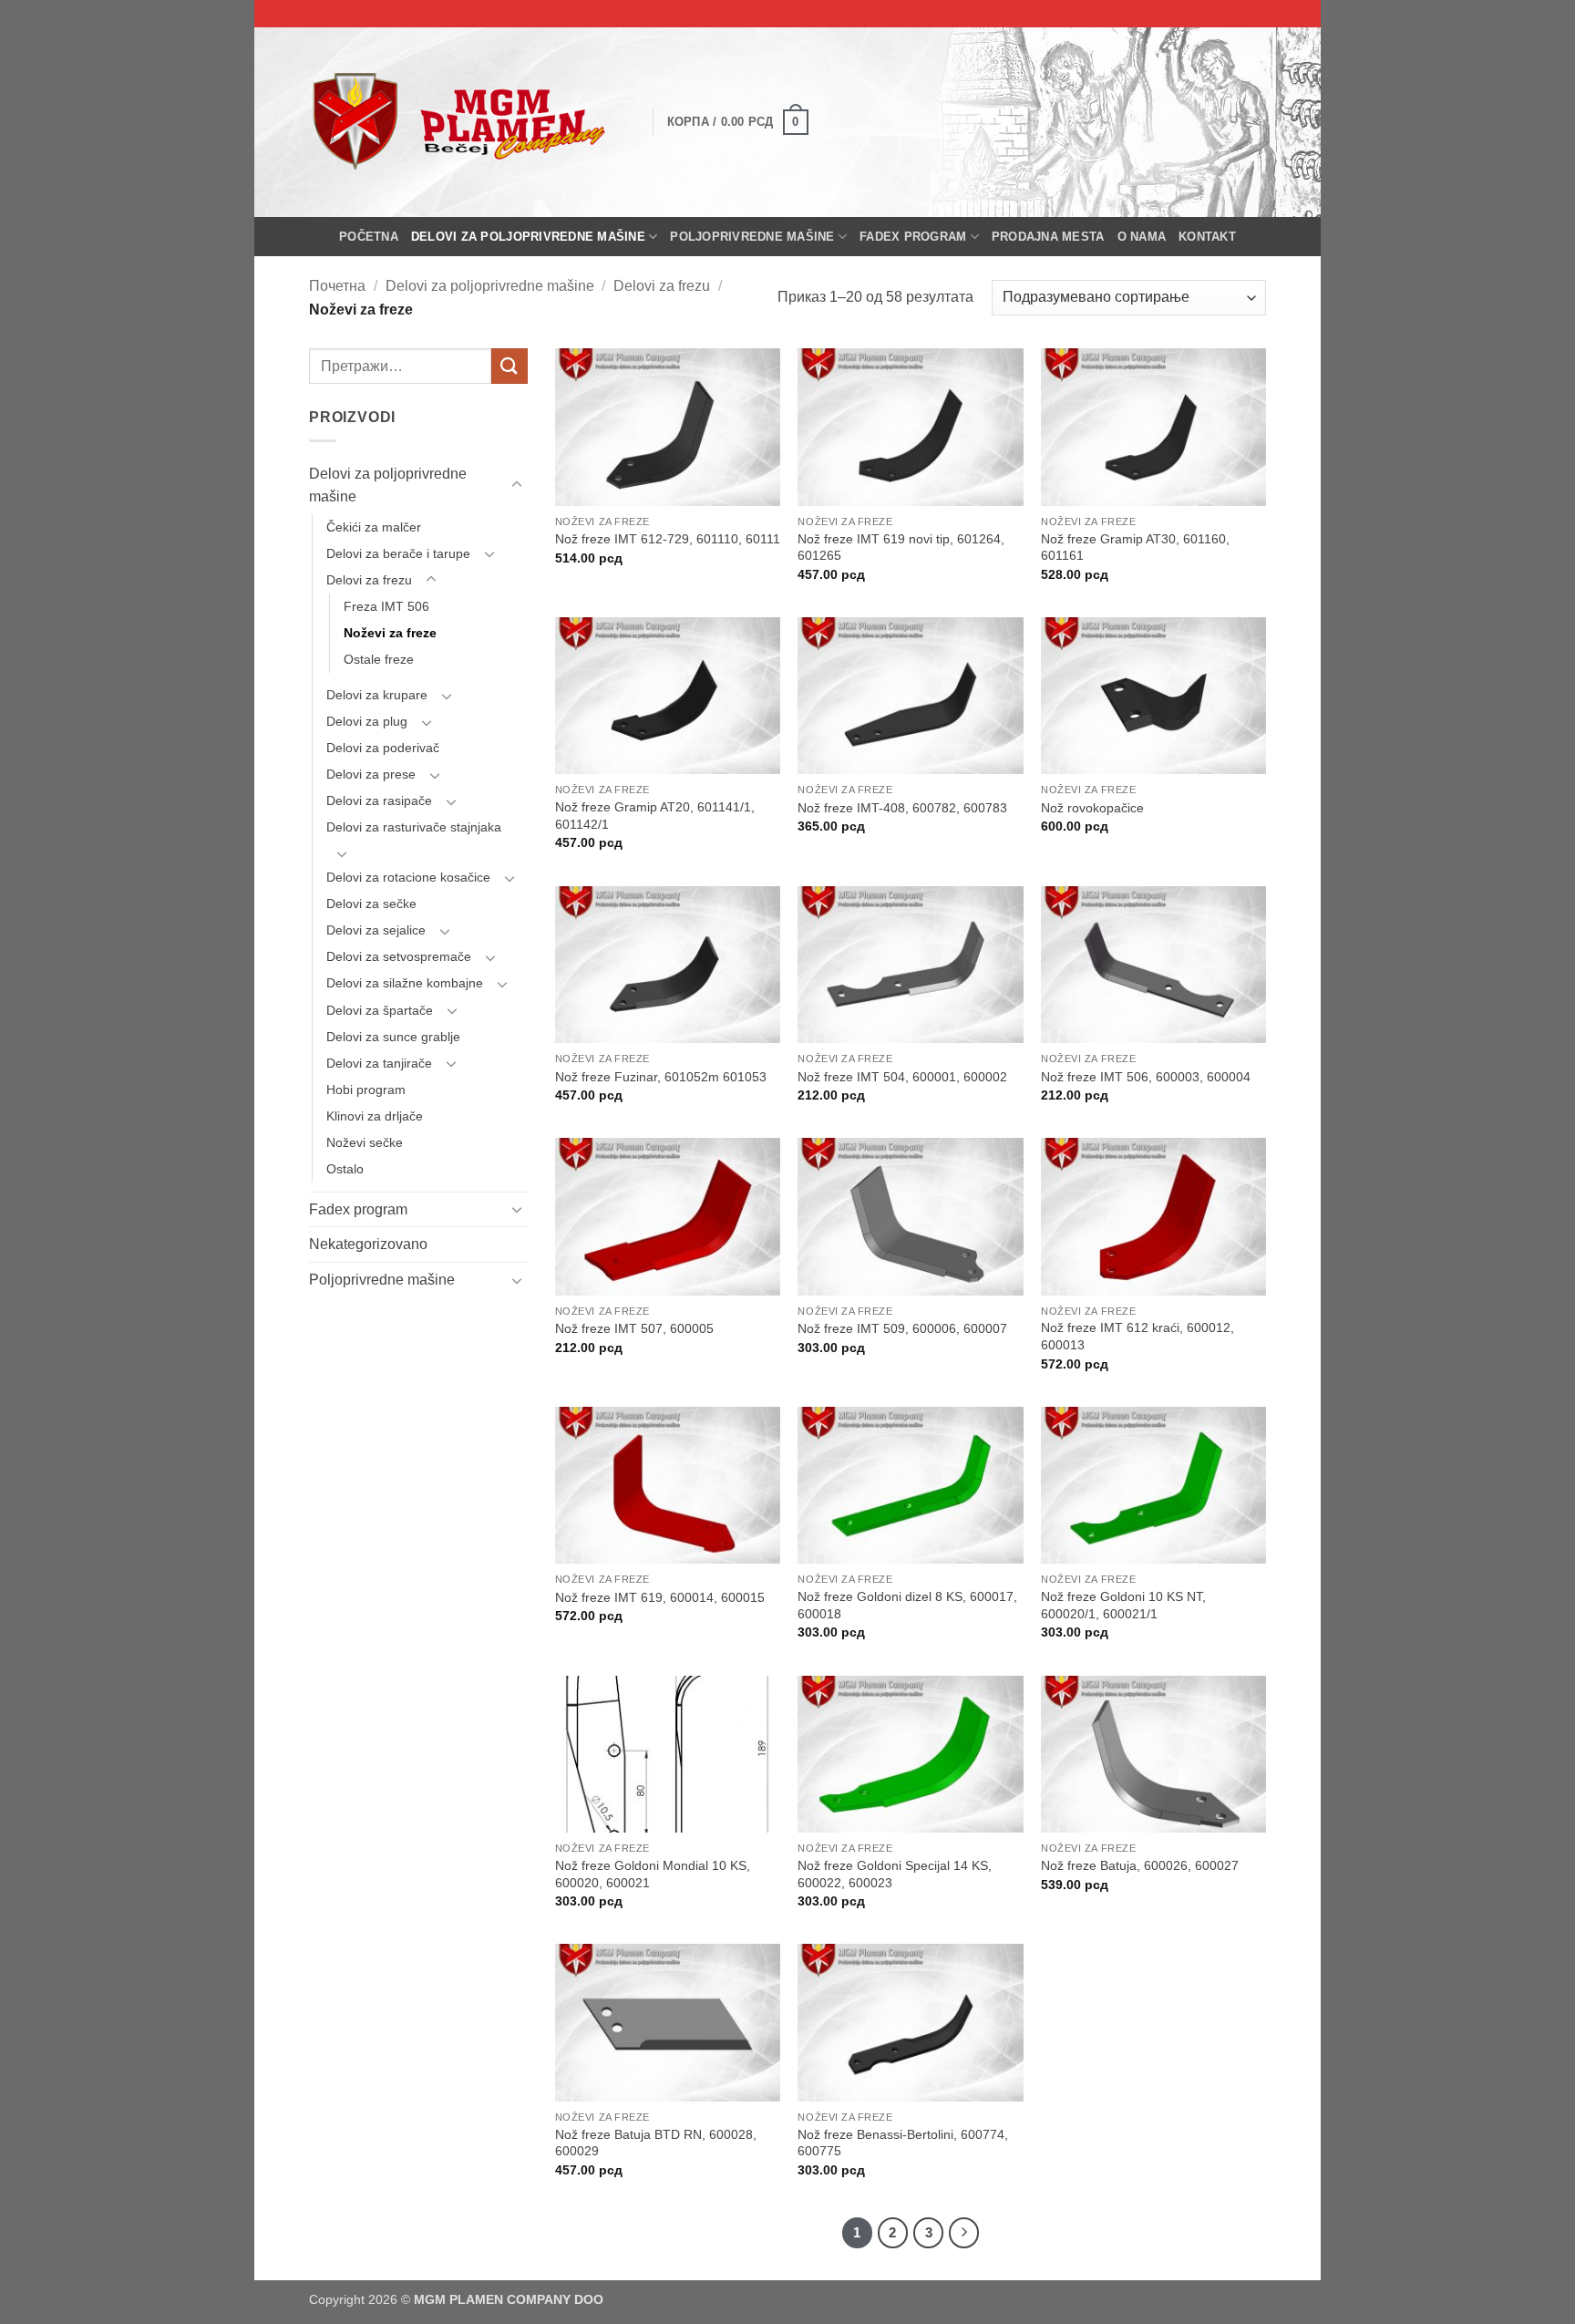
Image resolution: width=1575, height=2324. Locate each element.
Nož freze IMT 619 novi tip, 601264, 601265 (901, 547)
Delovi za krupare (377, 695)
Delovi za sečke (371, 904)
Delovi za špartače (380, 1010)
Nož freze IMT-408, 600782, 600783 (902, 808)
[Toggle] (517, 485)
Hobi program (366, 1090)
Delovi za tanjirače (379, 1063)
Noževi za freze (390, 633)
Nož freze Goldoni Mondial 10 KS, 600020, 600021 (653, 1874)
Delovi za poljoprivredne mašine (528, 237)
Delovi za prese (371, 774)
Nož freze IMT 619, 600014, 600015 (660, 1597)
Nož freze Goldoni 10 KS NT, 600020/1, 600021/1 (1123, 1605)
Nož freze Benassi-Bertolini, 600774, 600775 (903, 2143)
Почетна (337, 286)
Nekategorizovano (368, 1244)
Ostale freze (379, 659)
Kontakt (1207, 237)
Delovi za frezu (662, 286)
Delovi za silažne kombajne (405, 983)
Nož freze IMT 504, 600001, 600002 (902, 1077)
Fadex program (913, 237)
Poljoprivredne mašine (752, 237)
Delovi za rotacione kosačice (408, 877)
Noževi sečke (365, 1142)
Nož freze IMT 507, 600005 (634, 1328)
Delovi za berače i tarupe (398, 553)
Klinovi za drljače (375, 1116)
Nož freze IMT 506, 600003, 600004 (1146, 1077)
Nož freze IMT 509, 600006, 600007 (902, 1328)
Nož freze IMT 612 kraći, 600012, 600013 (1137, 1336)
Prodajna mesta (1048, 237)
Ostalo (345, 1169)
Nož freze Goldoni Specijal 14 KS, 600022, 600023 (895, 1874)
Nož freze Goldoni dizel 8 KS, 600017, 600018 (907, 1605)
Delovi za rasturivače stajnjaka (414, 827)
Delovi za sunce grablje (393, 1037)
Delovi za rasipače (379, 800)
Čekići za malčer (374, 527)
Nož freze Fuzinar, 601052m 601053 (661, 1077)
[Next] (964, 2233)
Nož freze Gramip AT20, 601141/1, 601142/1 (655, 816)
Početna (369, 237)
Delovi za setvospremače (399, 956)
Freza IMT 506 (386, 606)
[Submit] (510, 366)
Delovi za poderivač (383, 748)
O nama (1142, 237)
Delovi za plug (367, 721)
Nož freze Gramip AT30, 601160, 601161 (1135, 547)
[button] (738, 122)
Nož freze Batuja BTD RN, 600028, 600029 (656, 2143)
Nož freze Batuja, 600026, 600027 (1140, 1865)
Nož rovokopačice (1092, 808)
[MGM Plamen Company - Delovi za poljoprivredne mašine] (467, 122)
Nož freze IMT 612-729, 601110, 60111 (668, 539)
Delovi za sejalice (376, 930)
